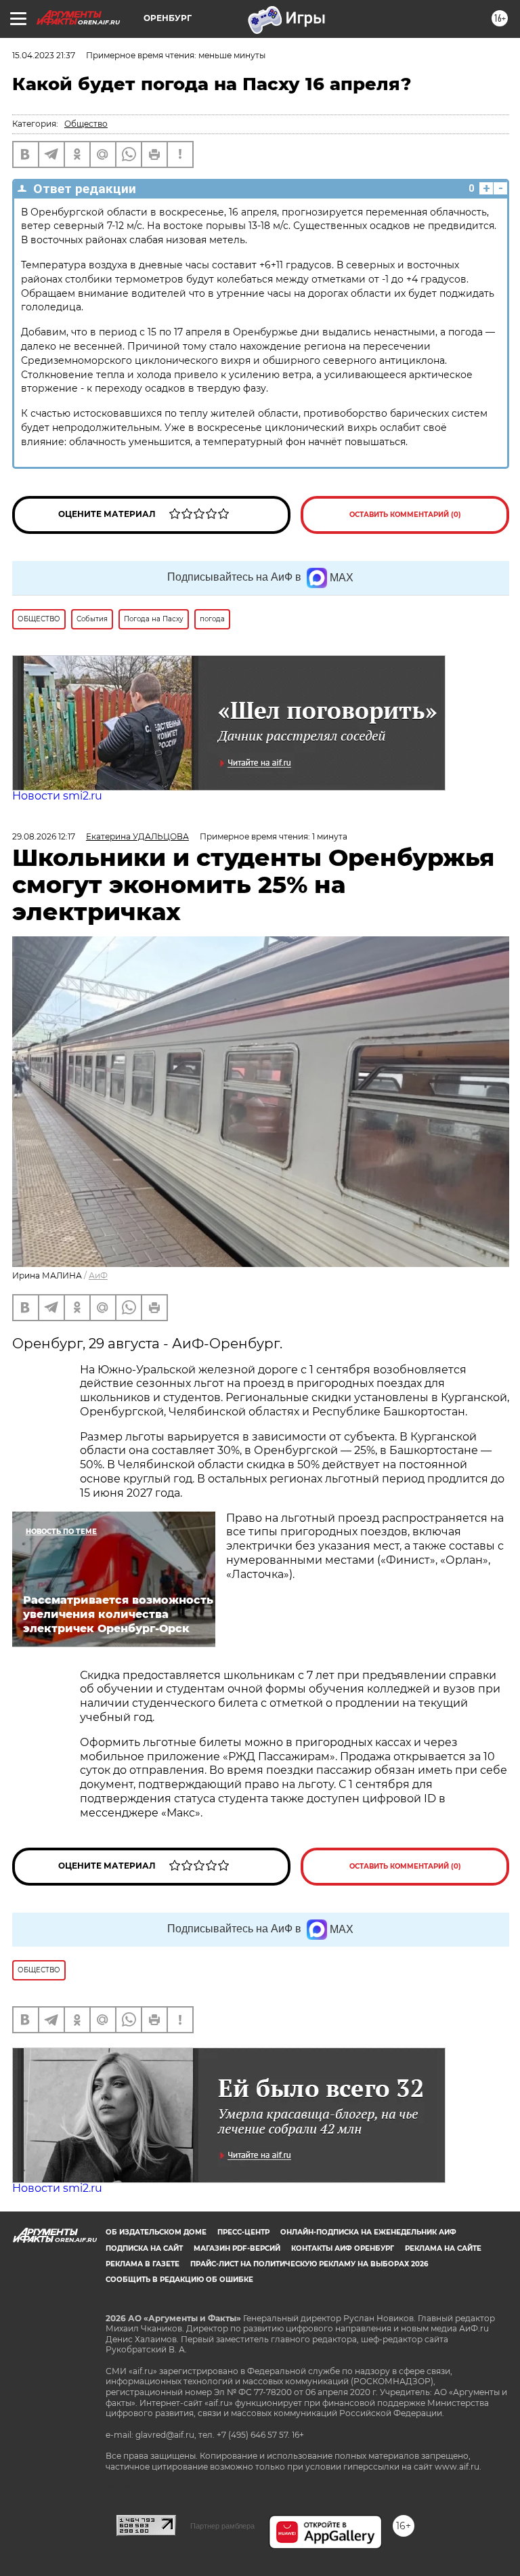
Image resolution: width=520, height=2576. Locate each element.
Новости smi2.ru (57, 796)
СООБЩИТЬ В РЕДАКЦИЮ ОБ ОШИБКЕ (179, 2280)
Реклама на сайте (443, 2248)
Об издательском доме (156, 2232)
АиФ (98, 1275)
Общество (86, 124)
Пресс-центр (243, 2232)
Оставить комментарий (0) (405, 515)
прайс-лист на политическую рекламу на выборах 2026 (309, 2264)
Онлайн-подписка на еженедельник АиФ (368, 2232)
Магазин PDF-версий (237, 2248)
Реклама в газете (143, 2264)
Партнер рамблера (222, 2526)
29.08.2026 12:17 (44, 836)
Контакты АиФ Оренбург (343, 2248)
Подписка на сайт (144, 2248)
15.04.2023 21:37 (44, 55)
